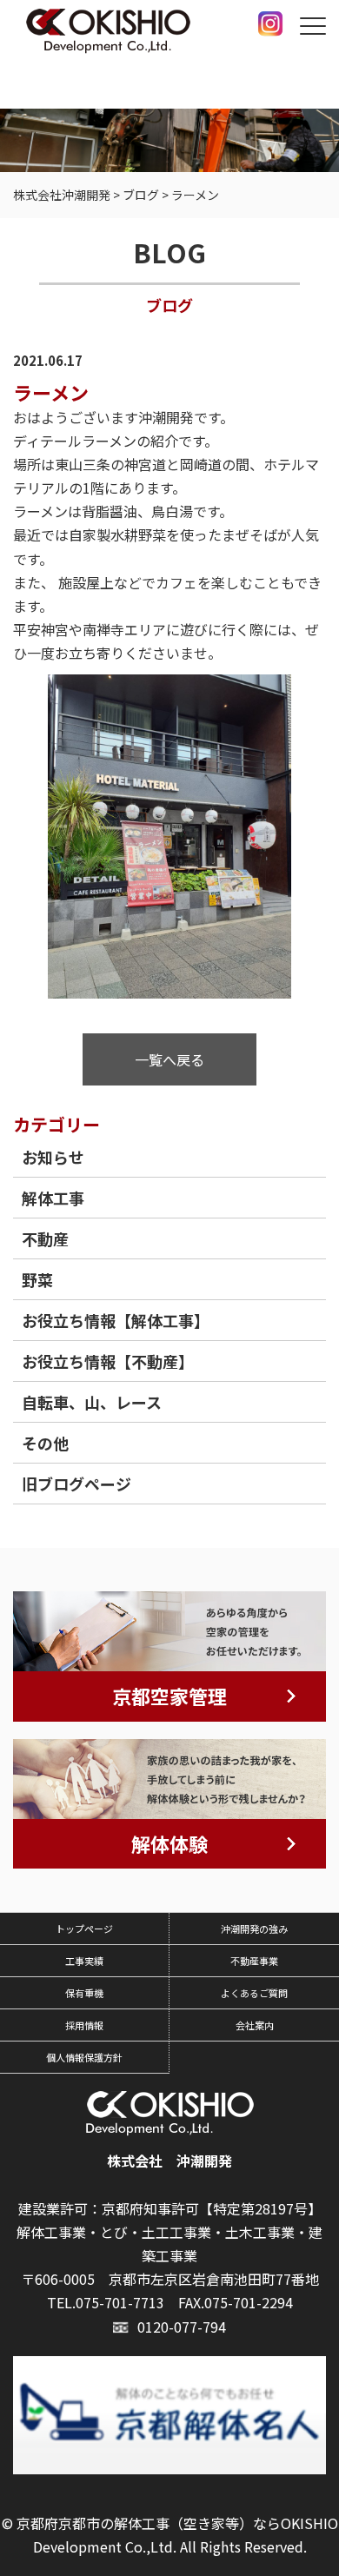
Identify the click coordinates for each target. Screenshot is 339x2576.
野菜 (37, 1279)
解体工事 (53, 1198)
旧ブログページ (76, 1484)
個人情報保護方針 (84, 2057)
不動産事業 (254, 1961)
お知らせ (53, 1157)
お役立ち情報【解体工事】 (116, 1320)
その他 (45, 1443)
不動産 (45, 1238)
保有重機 (84, 1993)
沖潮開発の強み (254, 1929)
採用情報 (84, 2025)
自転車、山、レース (92, 1402)
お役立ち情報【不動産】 (108, 1361)
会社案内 (255, 2025)
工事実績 (84, 1961)
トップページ (84, 1929)
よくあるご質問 (254, 1993)
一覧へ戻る (169, 1059)
